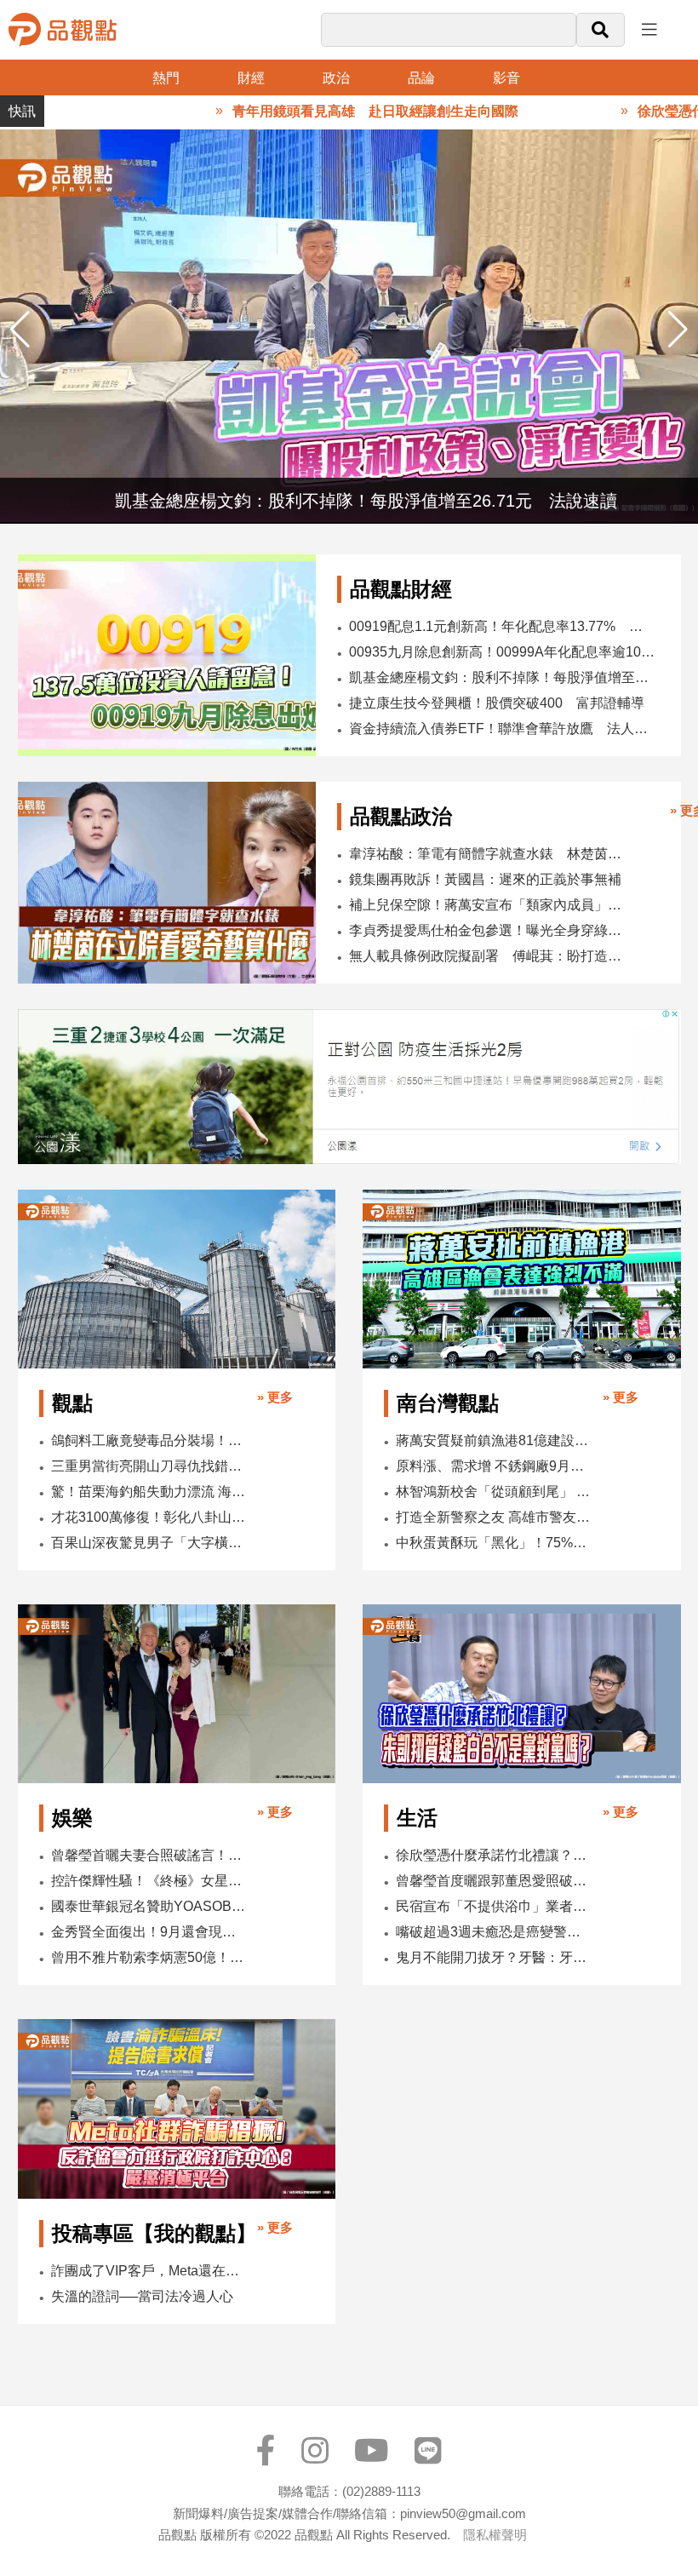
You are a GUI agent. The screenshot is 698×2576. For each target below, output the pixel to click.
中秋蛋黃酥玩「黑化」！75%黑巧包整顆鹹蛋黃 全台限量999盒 (495, 1543)
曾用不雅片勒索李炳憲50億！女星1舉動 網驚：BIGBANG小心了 (150, 1957)
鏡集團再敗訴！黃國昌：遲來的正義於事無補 (485, 879)
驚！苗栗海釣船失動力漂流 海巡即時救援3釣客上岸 (150, 1492)
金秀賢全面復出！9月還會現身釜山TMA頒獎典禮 (150, 1932)
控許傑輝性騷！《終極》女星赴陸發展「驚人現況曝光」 (150, 1881)
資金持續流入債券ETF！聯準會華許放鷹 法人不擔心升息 (503, 729)
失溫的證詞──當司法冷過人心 (142, 2296)
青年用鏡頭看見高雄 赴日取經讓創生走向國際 (330, 111)
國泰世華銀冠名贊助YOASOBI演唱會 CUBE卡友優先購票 (150, 1906)
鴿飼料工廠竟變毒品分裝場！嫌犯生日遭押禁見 (150, 1440)
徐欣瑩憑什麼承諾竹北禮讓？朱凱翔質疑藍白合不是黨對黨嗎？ (495, 1855)
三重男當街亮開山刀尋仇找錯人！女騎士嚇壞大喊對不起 (150, 1466)
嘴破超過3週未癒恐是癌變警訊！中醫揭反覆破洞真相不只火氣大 (495, 1932)
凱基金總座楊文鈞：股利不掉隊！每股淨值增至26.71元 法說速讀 (503, 677)
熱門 (166, 78)
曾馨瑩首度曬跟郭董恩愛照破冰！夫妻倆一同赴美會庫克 (495, 1881)
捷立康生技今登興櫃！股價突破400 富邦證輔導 (497, 703)
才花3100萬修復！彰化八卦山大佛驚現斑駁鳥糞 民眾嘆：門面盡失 (150, 1517)
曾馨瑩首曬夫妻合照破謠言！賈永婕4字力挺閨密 (150, 1855)
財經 (251, 78)
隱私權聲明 (495, 2535)
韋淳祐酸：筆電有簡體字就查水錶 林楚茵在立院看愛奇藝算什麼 (491, 854)
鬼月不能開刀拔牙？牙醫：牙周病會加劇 (495, 1957)
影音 (506, 78)
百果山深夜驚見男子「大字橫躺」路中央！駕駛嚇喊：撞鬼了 (150, 1543)
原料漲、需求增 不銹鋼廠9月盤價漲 (495, 1466)
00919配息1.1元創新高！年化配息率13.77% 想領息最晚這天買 (503, 626)
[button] (678, 330)
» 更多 (275, 1397)
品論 (421, 78)
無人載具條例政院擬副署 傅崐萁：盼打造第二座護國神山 (491, 956)
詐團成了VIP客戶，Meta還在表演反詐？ (150, 2271)
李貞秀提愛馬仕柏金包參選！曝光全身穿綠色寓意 (491, 930)
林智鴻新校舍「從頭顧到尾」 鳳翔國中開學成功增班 (495, 1492)
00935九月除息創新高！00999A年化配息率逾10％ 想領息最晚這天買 (503, 652)
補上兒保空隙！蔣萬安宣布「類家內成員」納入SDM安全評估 (491, 905)
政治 (336, 78)
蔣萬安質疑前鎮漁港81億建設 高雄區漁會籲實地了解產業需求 (495, 1440)
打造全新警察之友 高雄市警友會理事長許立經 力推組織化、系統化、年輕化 (495, 1517)
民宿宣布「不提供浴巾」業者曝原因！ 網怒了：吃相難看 (495, 1906)
